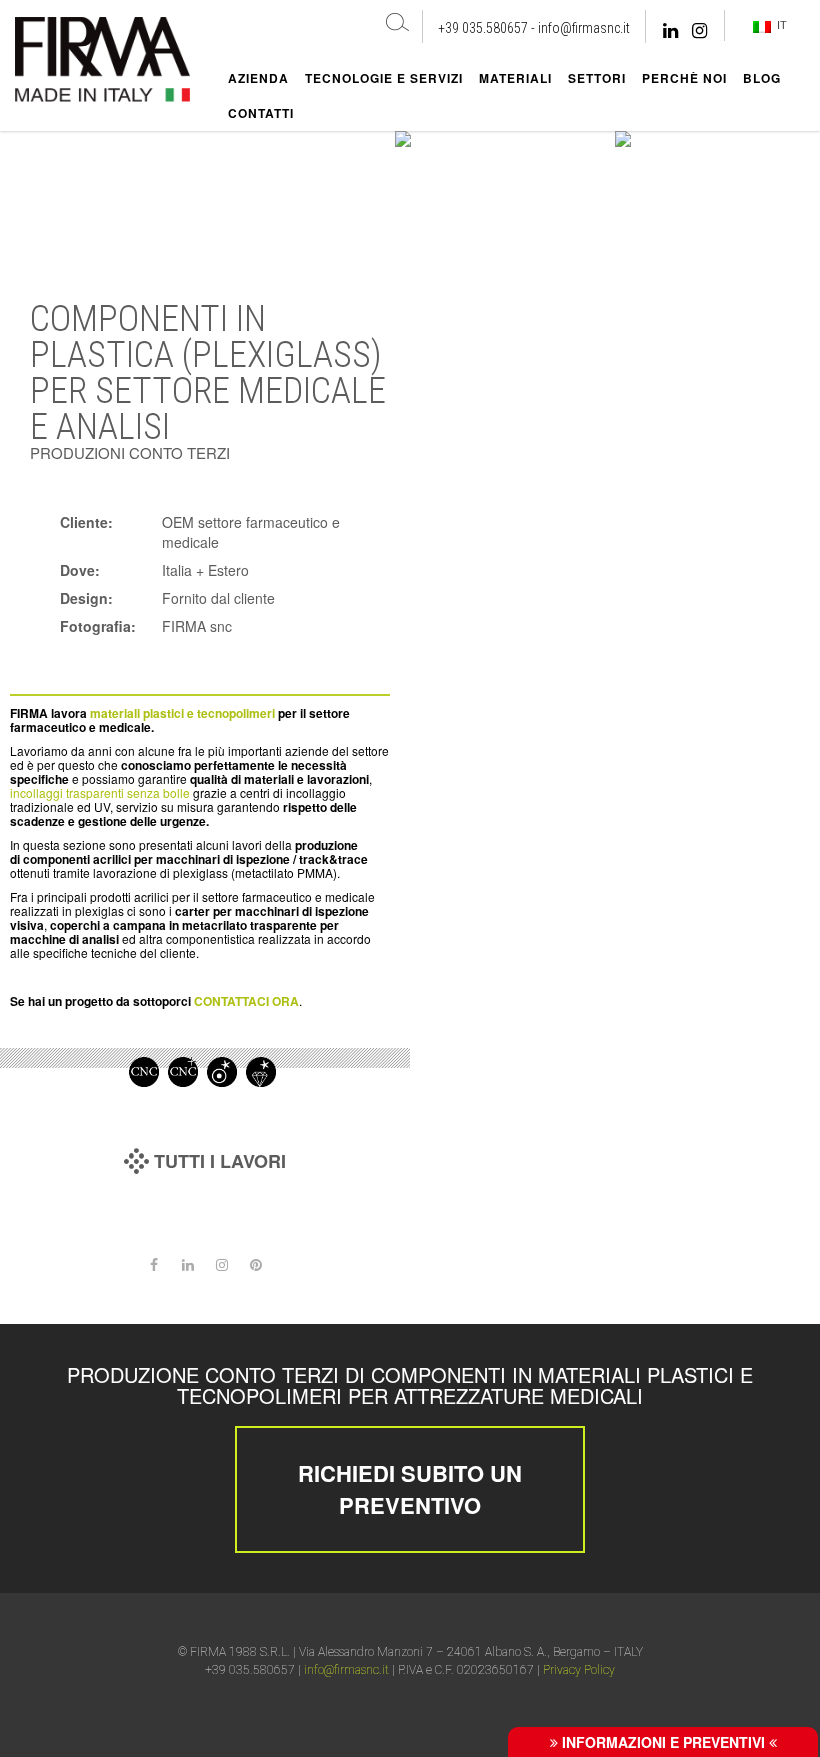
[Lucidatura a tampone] (222, 1070)
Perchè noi (684, 78)
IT (779, 25)
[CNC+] (183, 1070)
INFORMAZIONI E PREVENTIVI (663, 1742)
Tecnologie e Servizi (384, 78)
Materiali (515, 78)
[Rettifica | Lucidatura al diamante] (261, 1070)
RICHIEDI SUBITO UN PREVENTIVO (410, 1488)
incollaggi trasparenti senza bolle (100, 792)
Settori (597, 78)
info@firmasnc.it (584, 28)
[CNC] (144, 1070)
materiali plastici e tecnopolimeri (182, 713)
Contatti (261, 113)
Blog (762, 78)
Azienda (258, 78)
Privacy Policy (579, 1670)
